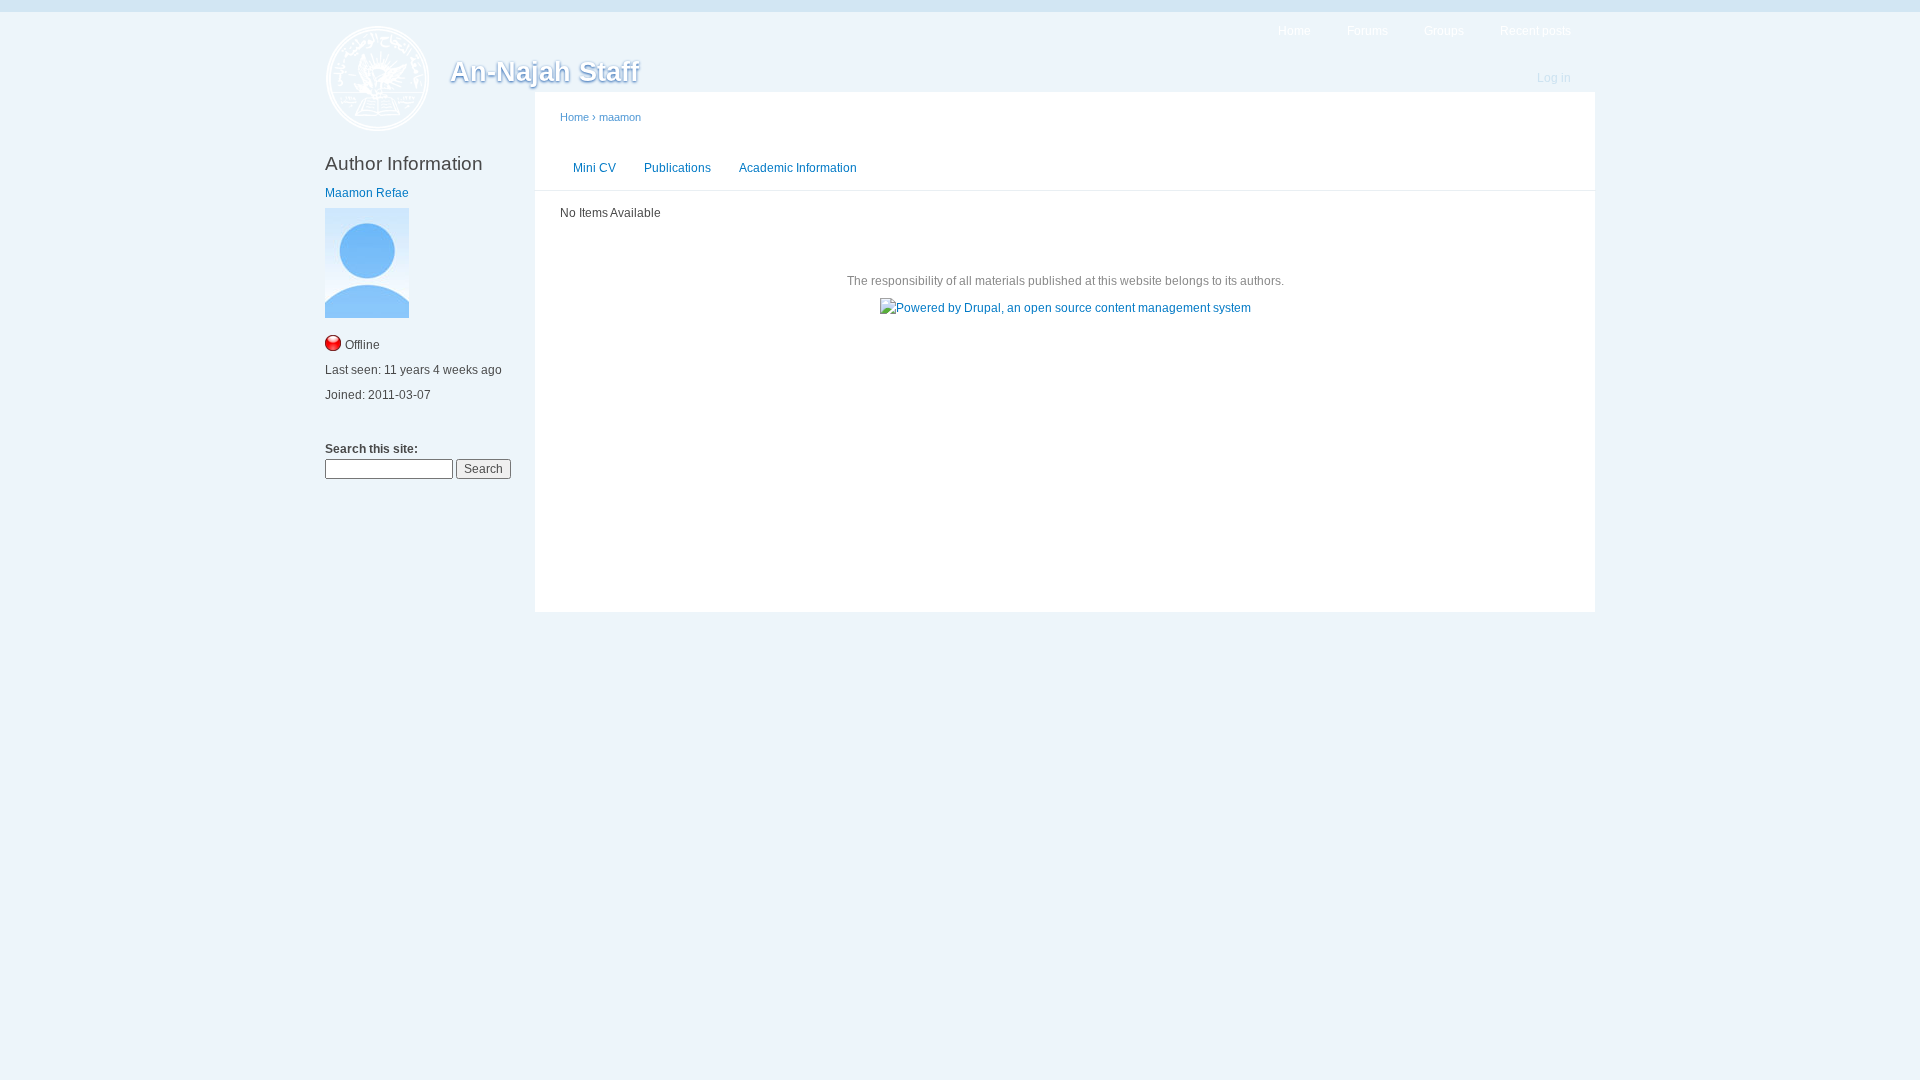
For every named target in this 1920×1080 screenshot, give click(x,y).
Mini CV (594, 168)
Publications (677, 168)
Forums (1367, 31)
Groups (1444, 31)
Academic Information (798, 168)
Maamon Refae (367, 193)
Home (1294, 31)
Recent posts (1535, 31)
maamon (620, 117)
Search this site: (371, 449)
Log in (1554, 78)
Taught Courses (930, 168)
